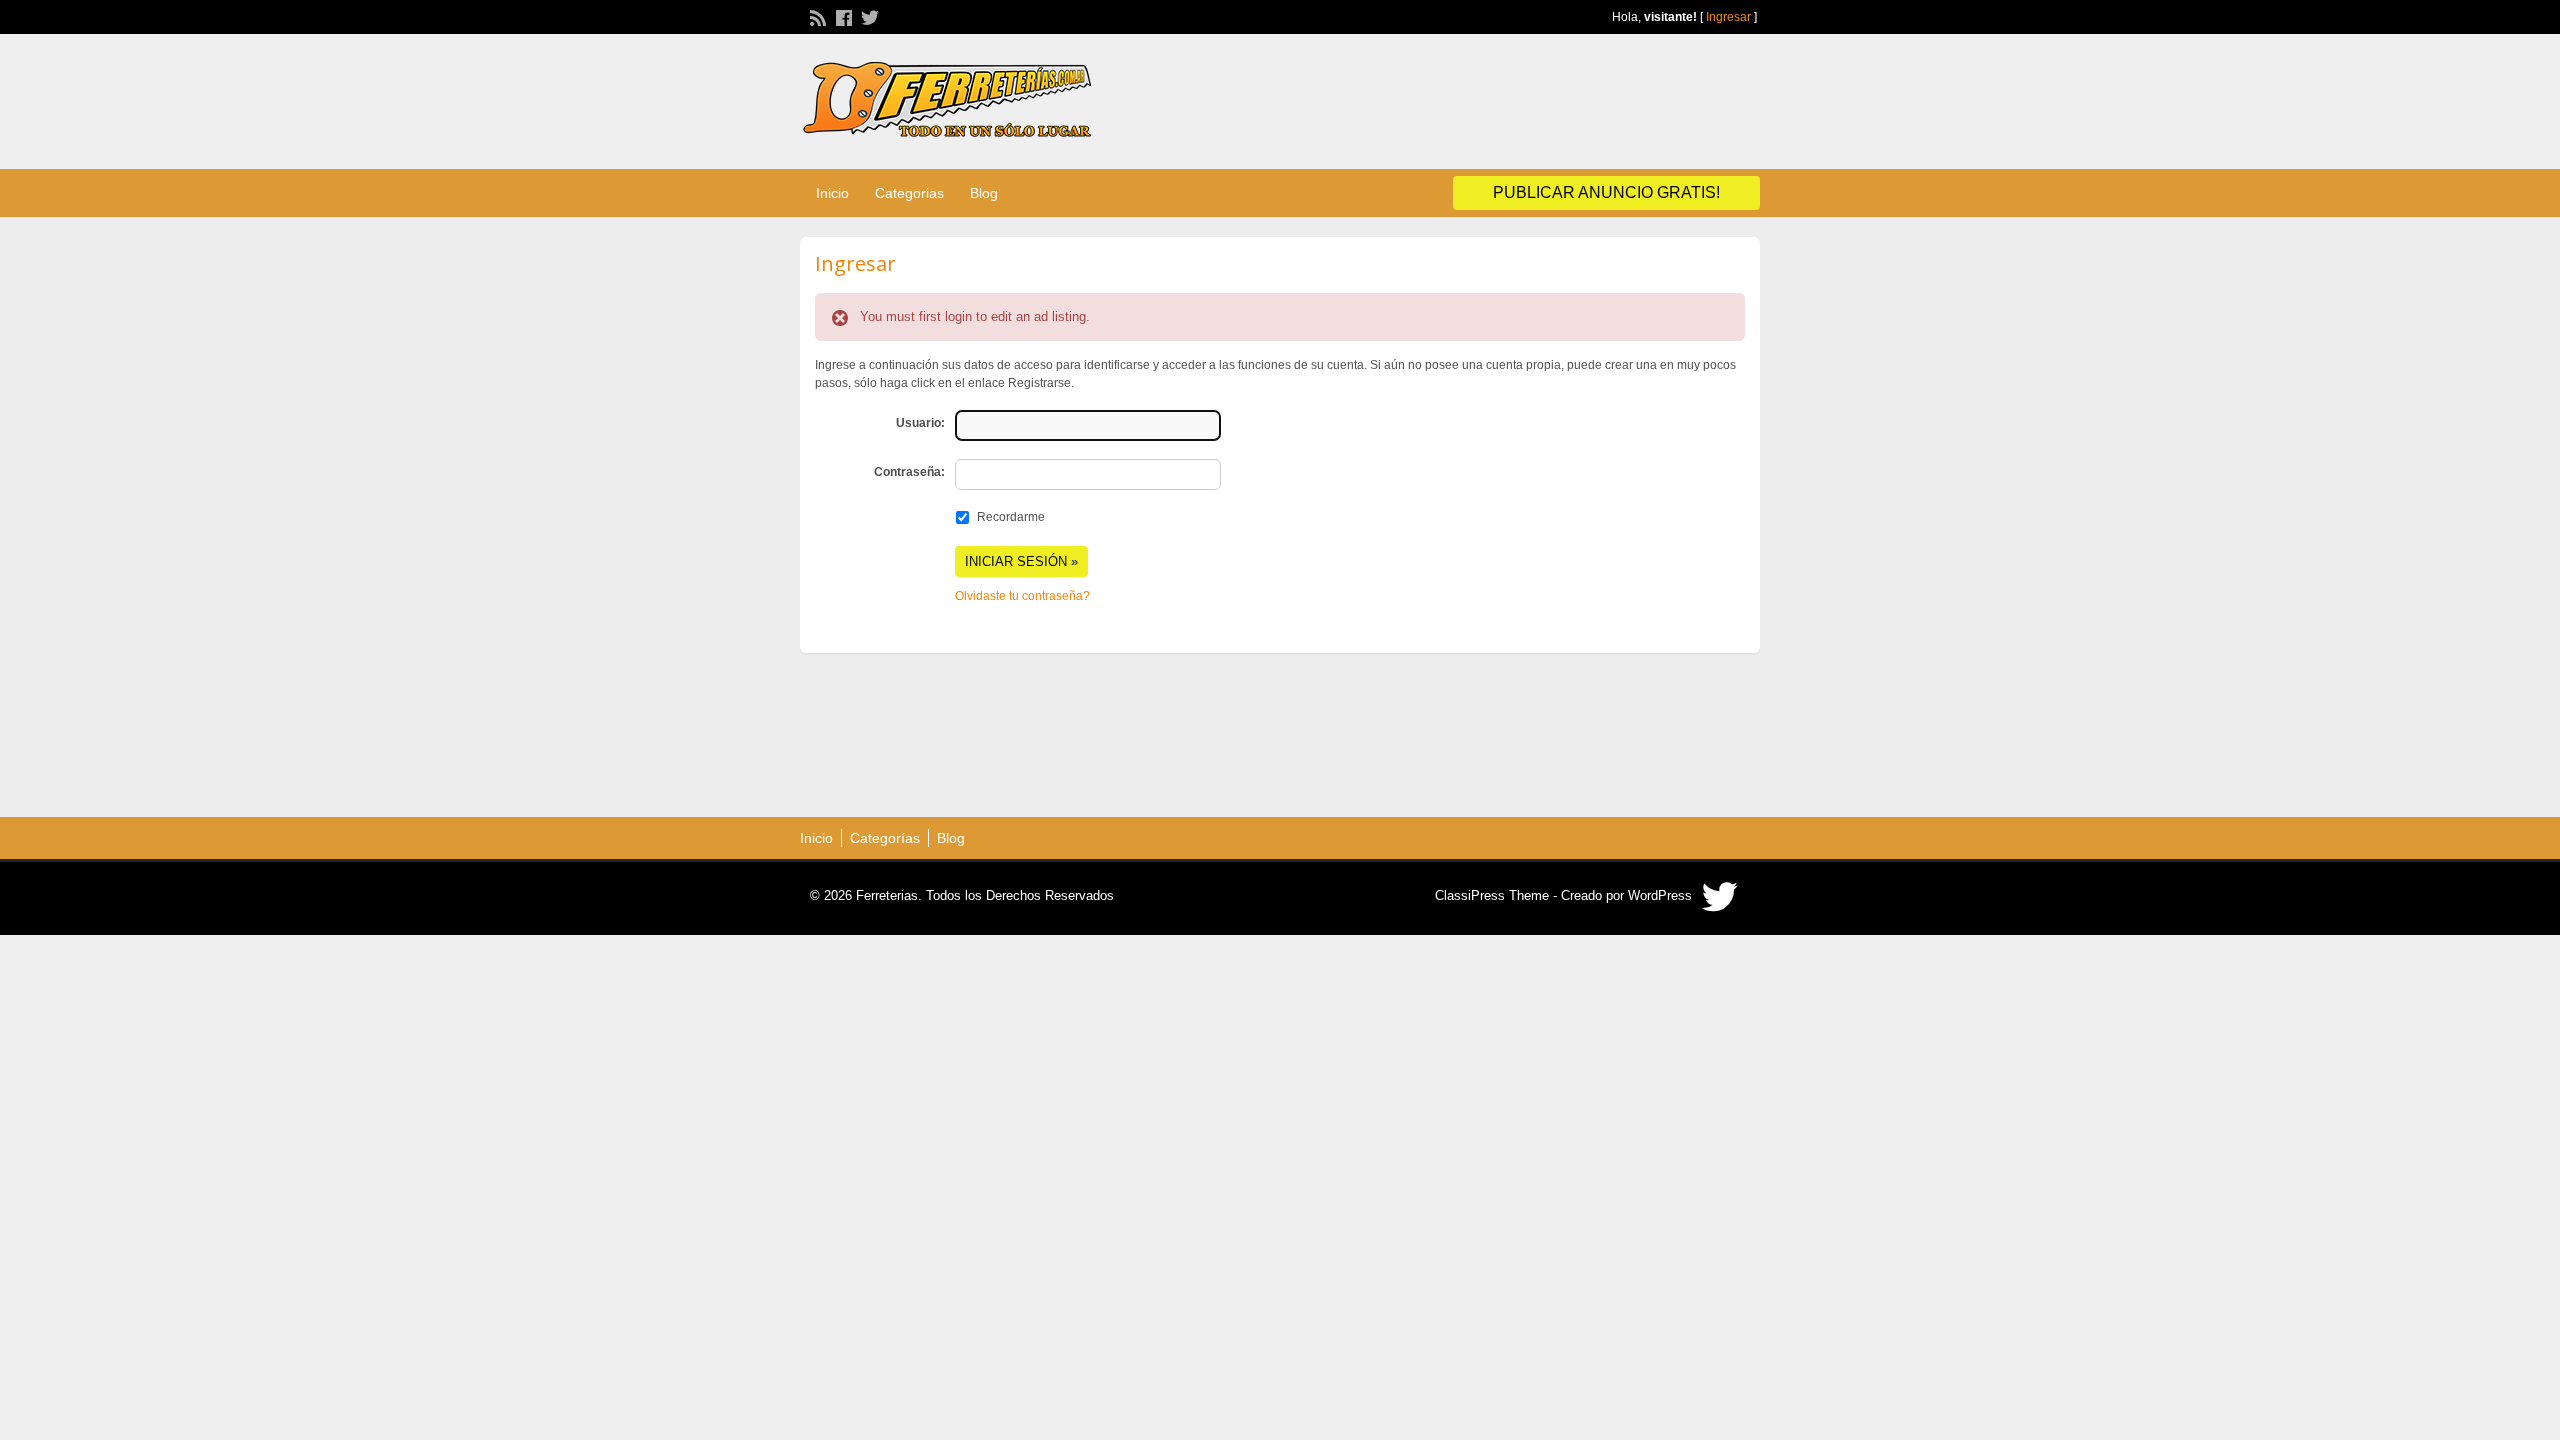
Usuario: (920, 423)
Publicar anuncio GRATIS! (1606, 192)
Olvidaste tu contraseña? (1022, 596)
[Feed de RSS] (816, 16)
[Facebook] (842, 16)
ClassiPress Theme (1492, 895)
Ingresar (1728, 17)
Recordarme (1011, 517)
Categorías (885, 838)
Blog (984, 193)
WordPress (1660, 895)
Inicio (832, 193)
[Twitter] (868, 16)
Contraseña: (909, 472)
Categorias (909, 193)
